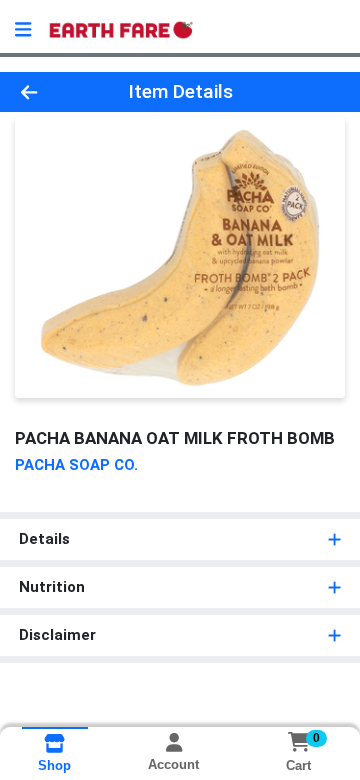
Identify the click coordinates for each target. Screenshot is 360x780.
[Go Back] (56, 92)
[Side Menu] (23, 30)
